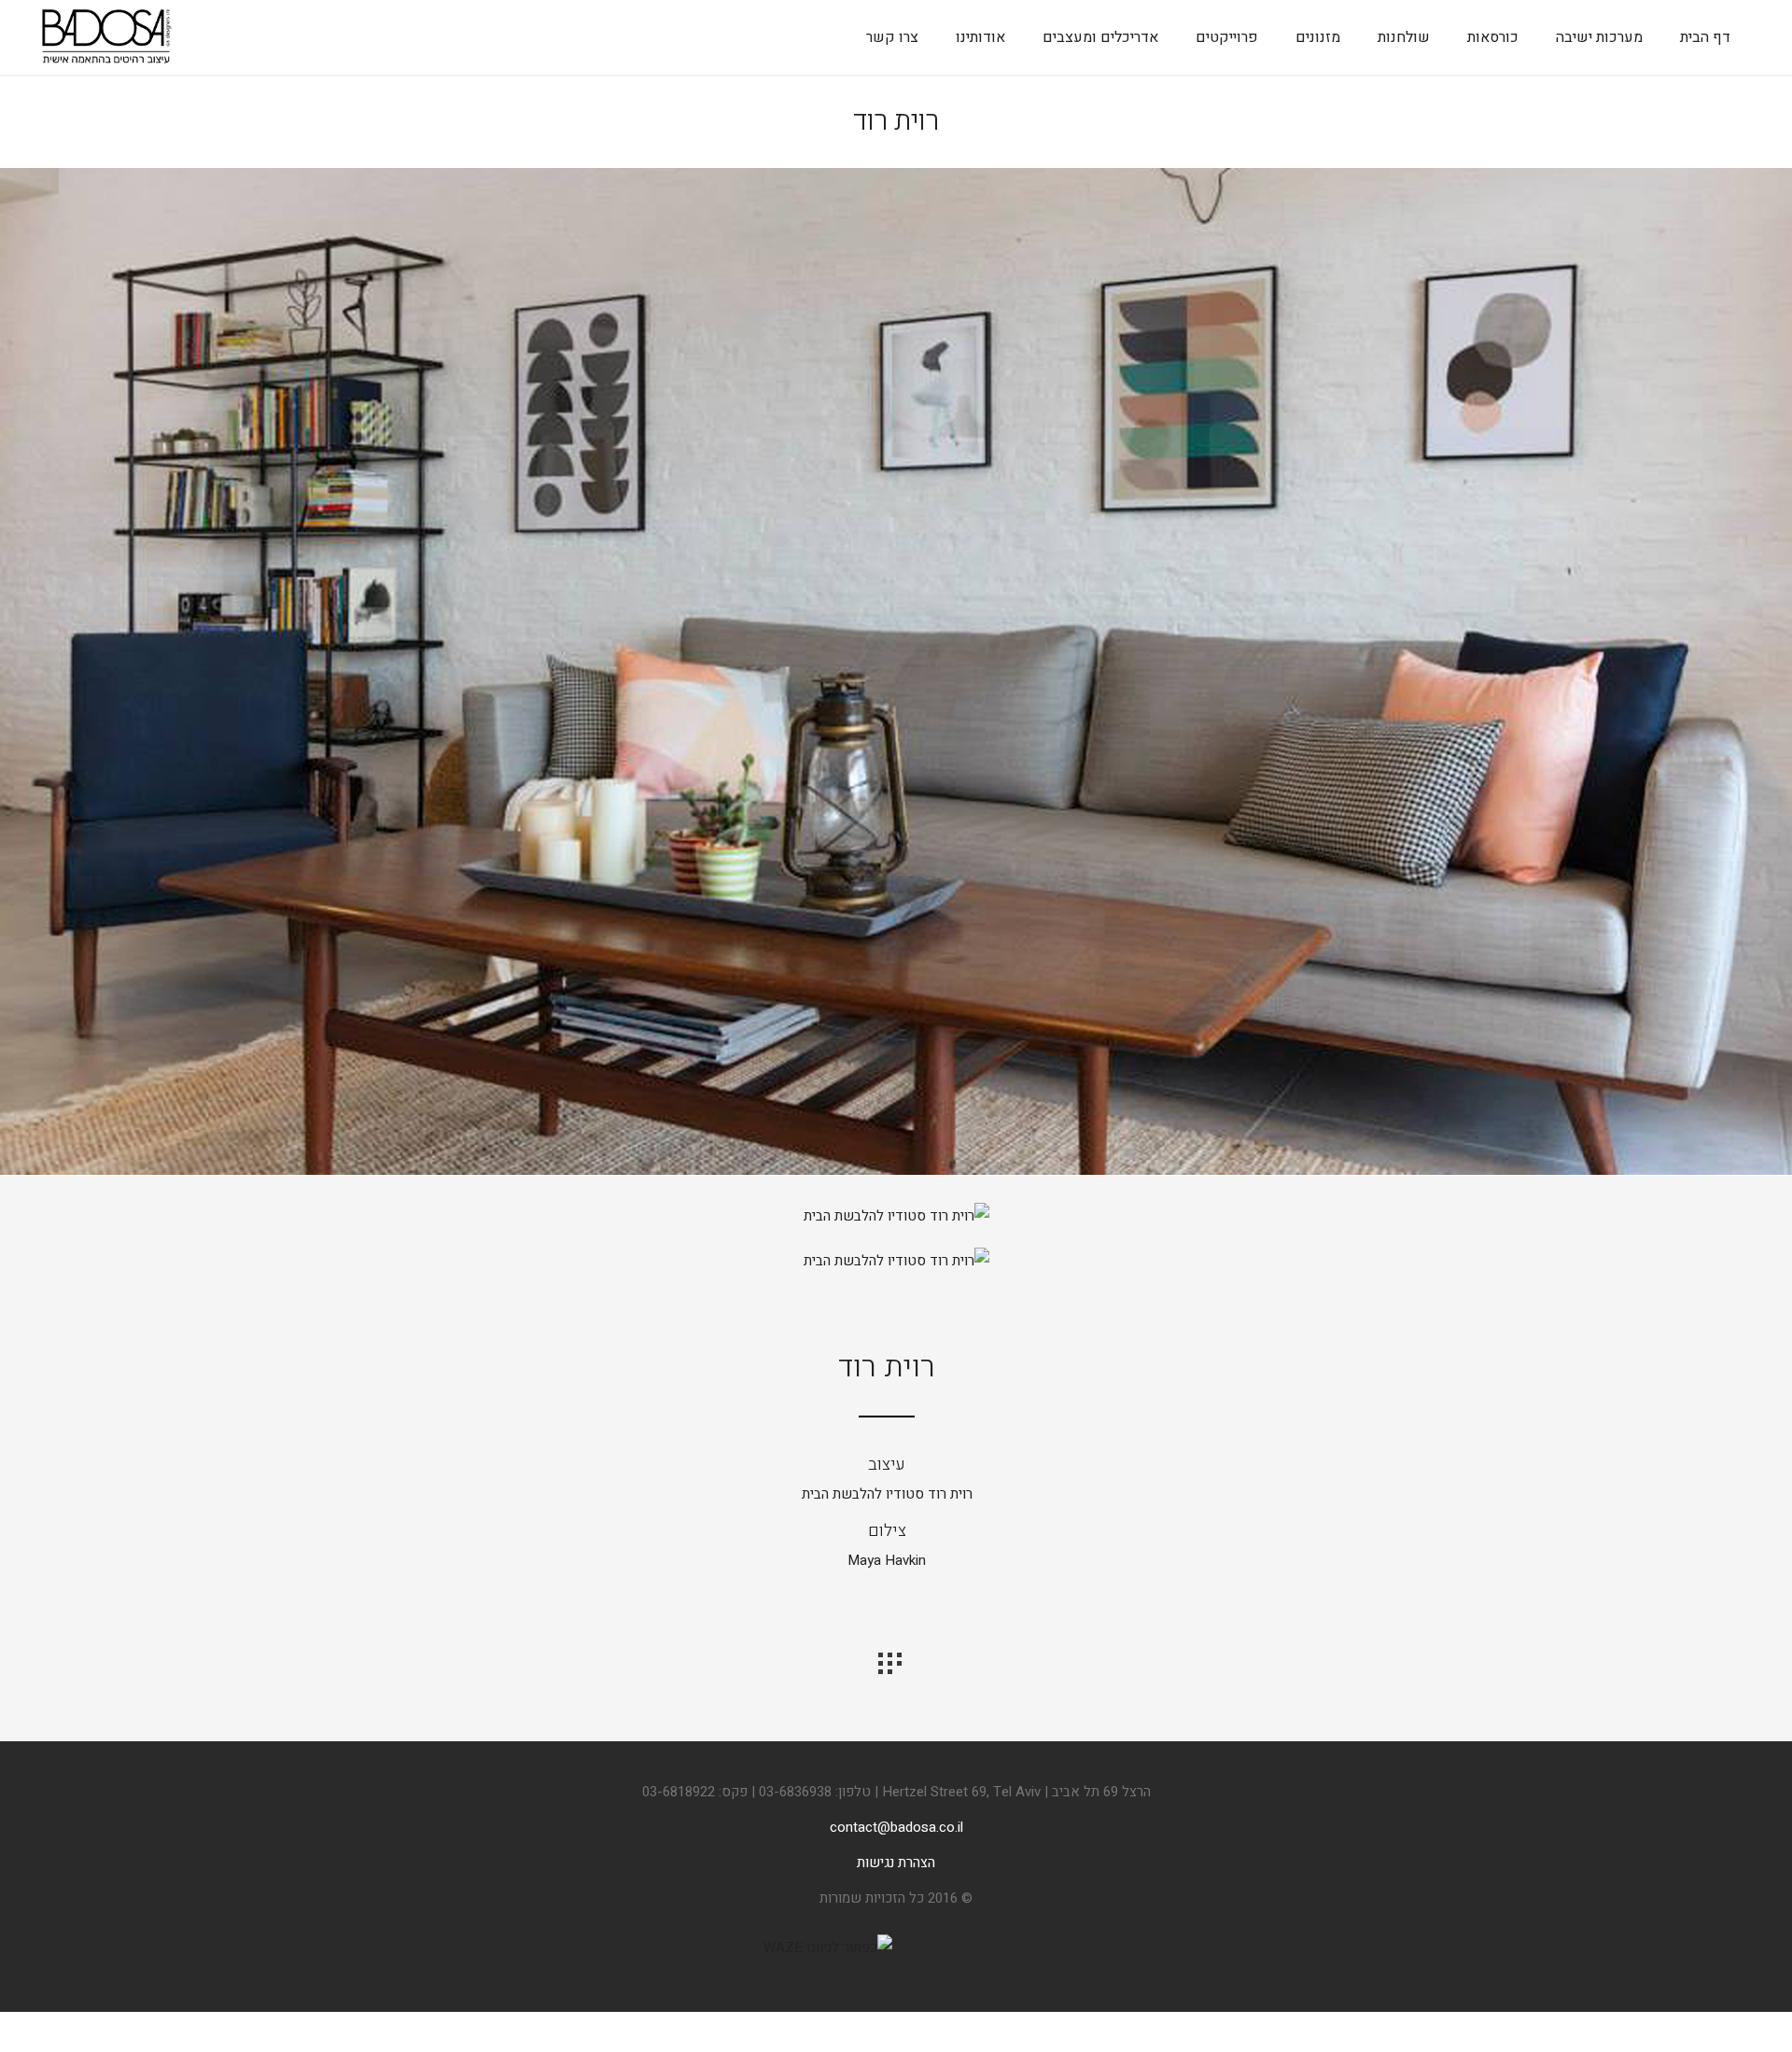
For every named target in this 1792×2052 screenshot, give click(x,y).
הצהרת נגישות (896, 1863)
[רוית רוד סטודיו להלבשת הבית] (896, 1171)
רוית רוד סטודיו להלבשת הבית (887, 1494)
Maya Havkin (887, 1560)
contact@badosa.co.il (896, 1827)
